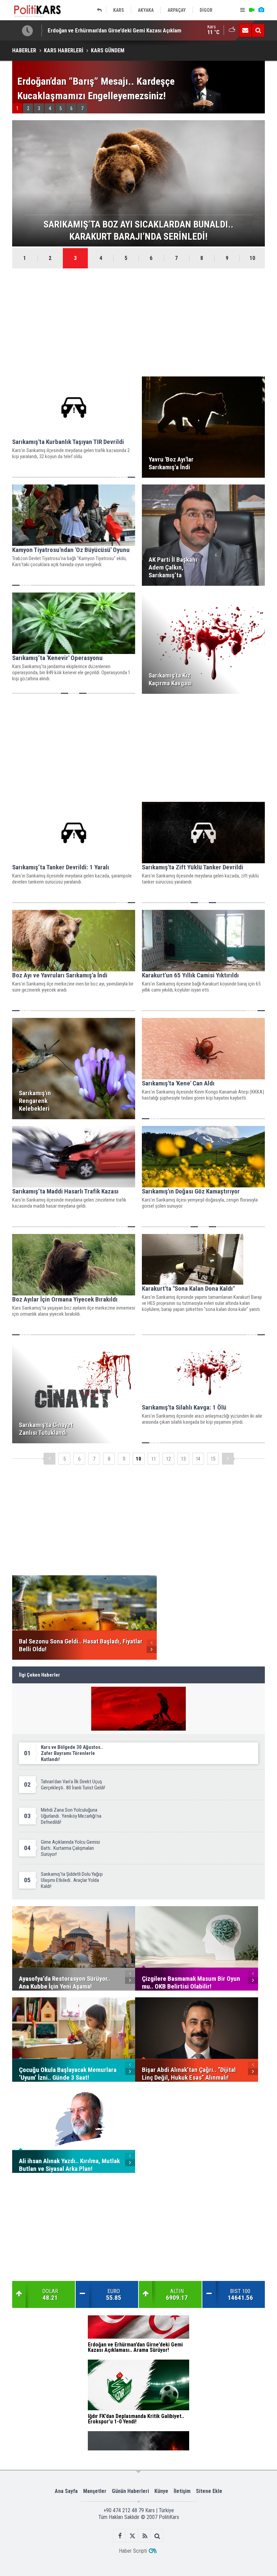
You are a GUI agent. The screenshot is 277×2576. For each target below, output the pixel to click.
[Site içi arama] (258, 30)
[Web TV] (252, 10)
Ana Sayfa (66, 2491)
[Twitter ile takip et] (132, 2536)
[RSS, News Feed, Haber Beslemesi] (145, 2536)
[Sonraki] (228, 1459)
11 (153, 1459)
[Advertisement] (138, 322)
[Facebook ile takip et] (120, 2536)
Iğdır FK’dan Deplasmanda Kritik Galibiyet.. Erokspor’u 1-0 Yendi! (123, 30)
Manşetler (95, 2491)
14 (198, 1459)
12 (168, 1459)
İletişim (182, 2491)
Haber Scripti (133, 2551)
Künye (161, 2491)
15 (213, 1459)
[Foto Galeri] (261, 10)
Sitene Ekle (209, 2491)
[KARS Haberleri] (101, 10)
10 (252, 258)
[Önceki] (49, 1459)
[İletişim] (245, 30)
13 (183, 1459)
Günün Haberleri (130, 2491)
